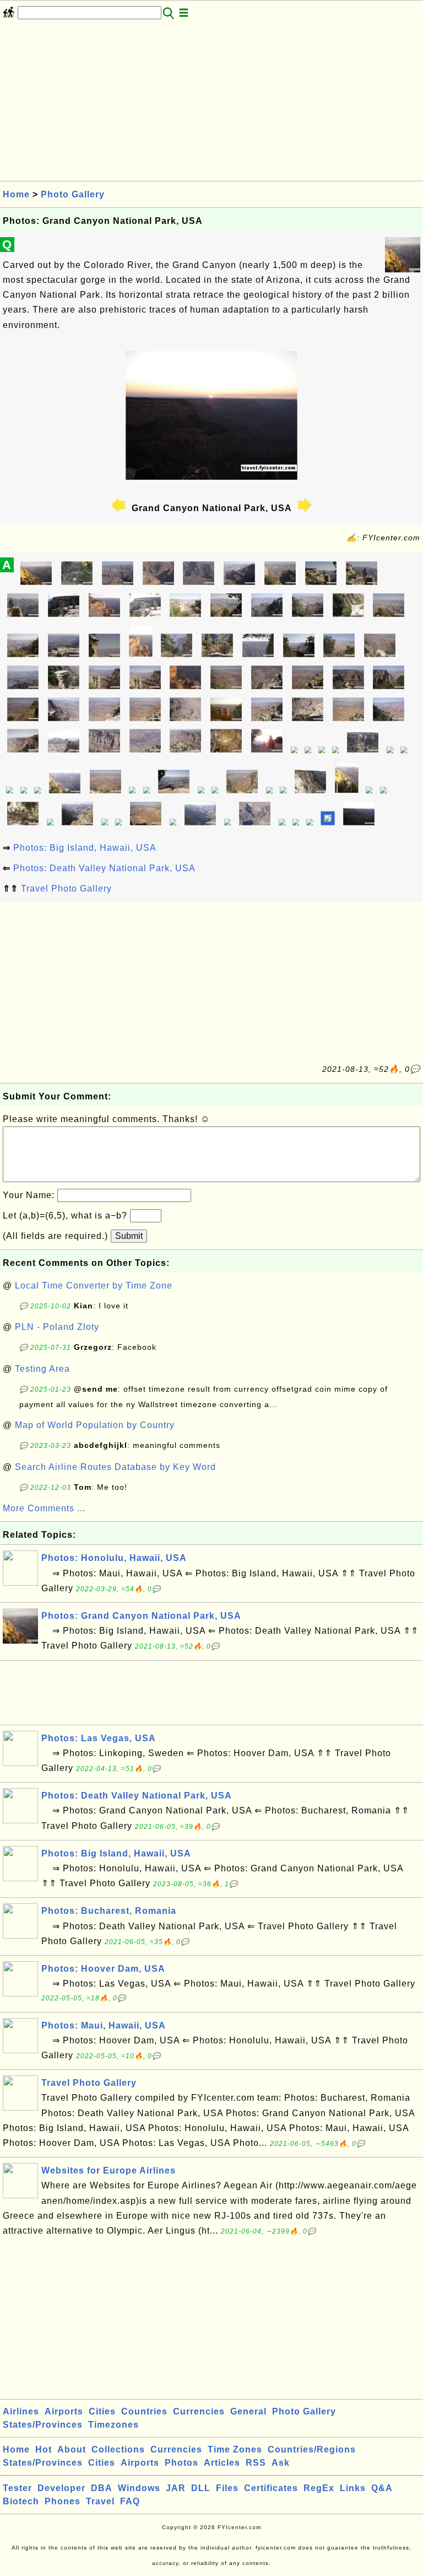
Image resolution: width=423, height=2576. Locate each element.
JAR (176, 2488)
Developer (61, 2488)
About (72, 2449)
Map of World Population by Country (95, 1425)
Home (16, 194)
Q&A (382, 2488)
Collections (118, 2449)
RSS (256, 2463)
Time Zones (235, 2449)
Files (227, 2488)
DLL (201, 2488)
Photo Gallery (73, 194)
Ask (281, 2463)
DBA (102, 2488)
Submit (129, 1236)
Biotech (21, 2501)
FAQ (130, 2501)
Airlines (21, 2411)
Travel (100, 2501)
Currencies (199, 2411)
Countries (144, 2411)
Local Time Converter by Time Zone (94, 1286)
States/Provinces (43, 2425)
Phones (63, 2501)
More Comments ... (44, 1508)
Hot (44, 2449)
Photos (181, 2463)
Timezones (113, 2425)
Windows (139, 2488)
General (248, 2411)
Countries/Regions (312, 2449)
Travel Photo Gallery (66, 889)
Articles (222, 2463)
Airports (64, 2411)
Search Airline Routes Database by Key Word (115, 1467)
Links (353, 2488)
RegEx (319, 2488)
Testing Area (42, 1369)
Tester (17, 2488)
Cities (102, 2411)
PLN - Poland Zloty (57, 1327)
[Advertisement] (211, 104)
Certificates (271, 2488)
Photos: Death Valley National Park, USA (104, 868)
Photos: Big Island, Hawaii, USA (85, 848)
